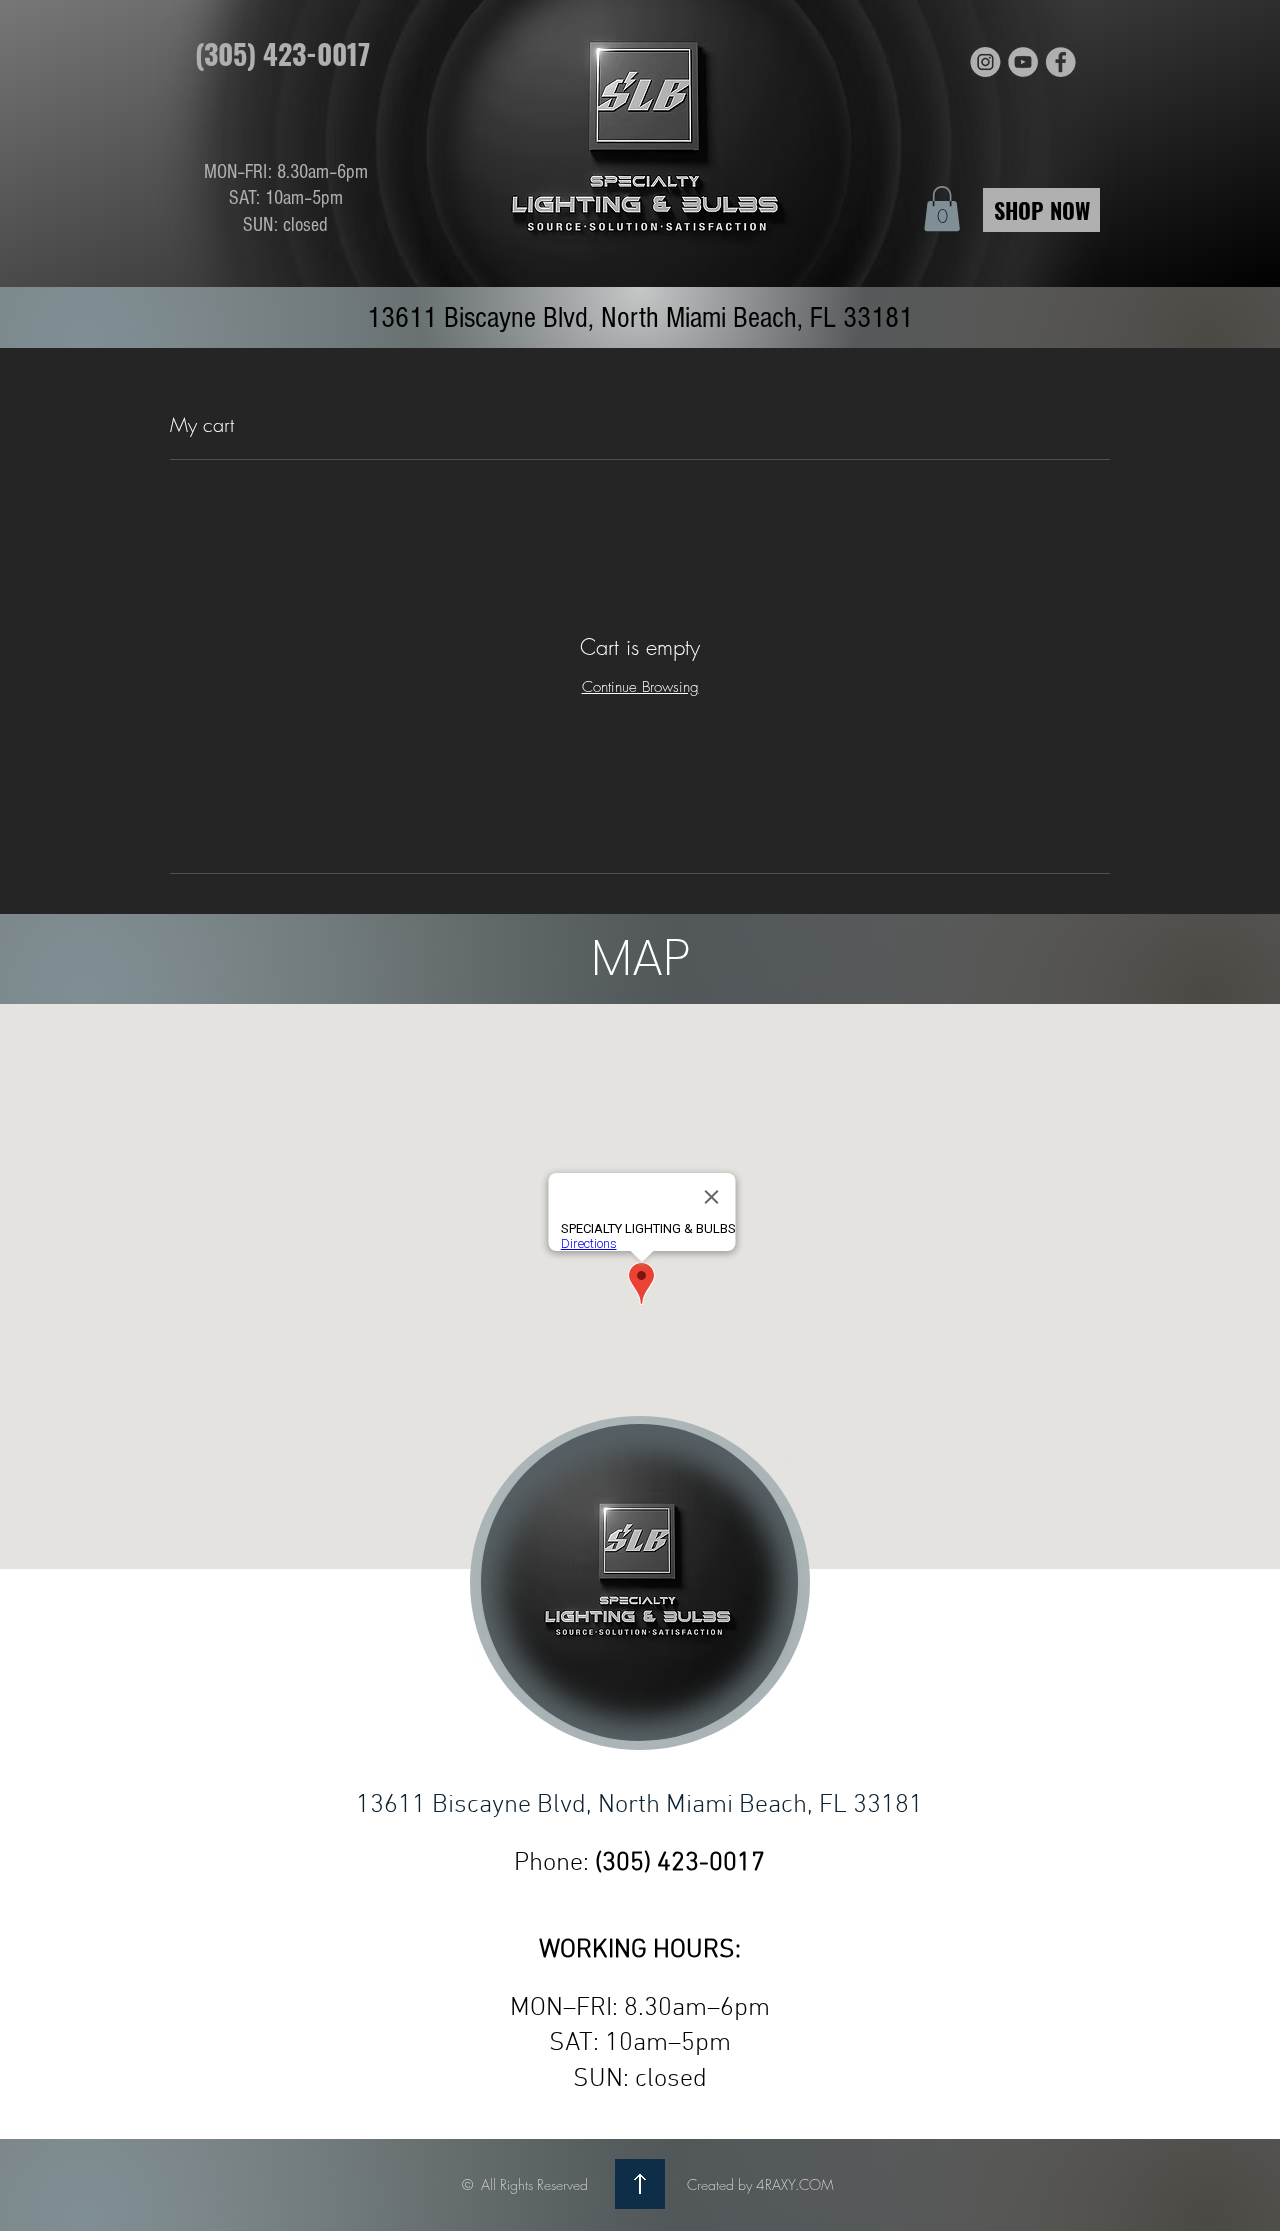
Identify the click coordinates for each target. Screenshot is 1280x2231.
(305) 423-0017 (680, 1863)
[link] (942, 208)
